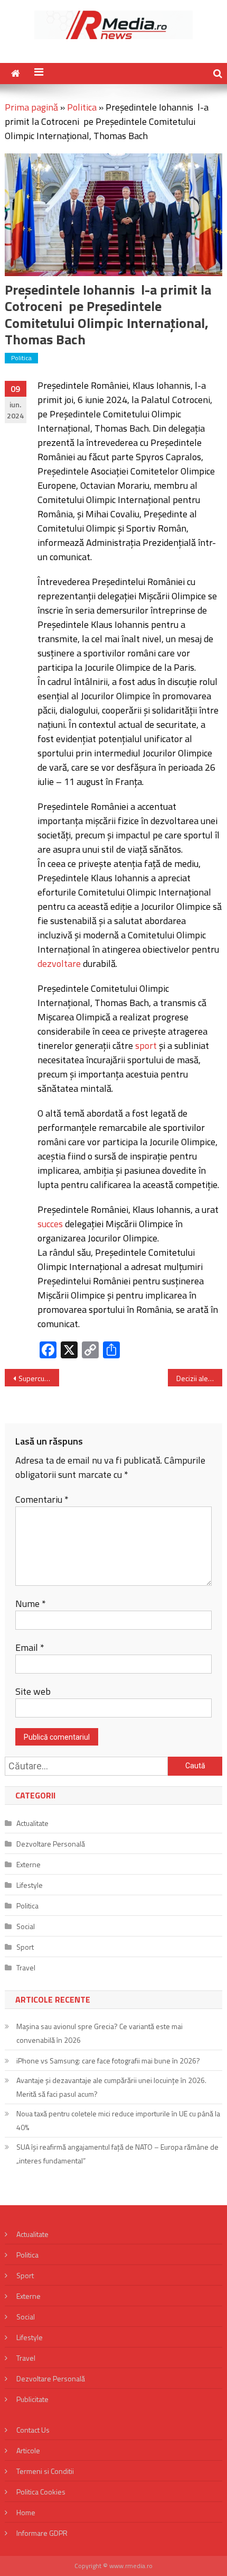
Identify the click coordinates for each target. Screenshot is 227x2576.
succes (50, 1224)
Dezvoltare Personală (51, 1844)
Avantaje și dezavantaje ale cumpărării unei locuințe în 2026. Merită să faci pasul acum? (111, 2087)
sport (146, 1045)
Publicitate (32, 2399)
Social (26, 1926)
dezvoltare (59, 963)
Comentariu (42, 1499)
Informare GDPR (42, 2533)
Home (26, 2512)
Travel (26, 1967)
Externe (29, 1864)
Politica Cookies (41, 2492)
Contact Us (33, 2430)
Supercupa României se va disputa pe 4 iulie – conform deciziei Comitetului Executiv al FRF (39, 1378)
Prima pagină (31, 107)
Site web (33, 1691)
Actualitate (32, 1823)
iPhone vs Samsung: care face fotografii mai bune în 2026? (108, 2061)
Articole (28, 2450)
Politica (82, 107)
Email (30, 1647)
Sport (25, 1947)
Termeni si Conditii (45, 2471)
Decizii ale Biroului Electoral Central (199, 1378)
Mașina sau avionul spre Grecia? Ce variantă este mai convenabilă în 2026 (100, 2033)
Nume (31, 1604)
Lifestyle (30, 1885)
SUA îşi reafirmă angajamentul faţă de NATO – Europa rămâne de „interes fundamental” (117, 2154)
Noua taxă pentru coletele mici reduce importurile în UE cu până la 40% (118, 2120)
